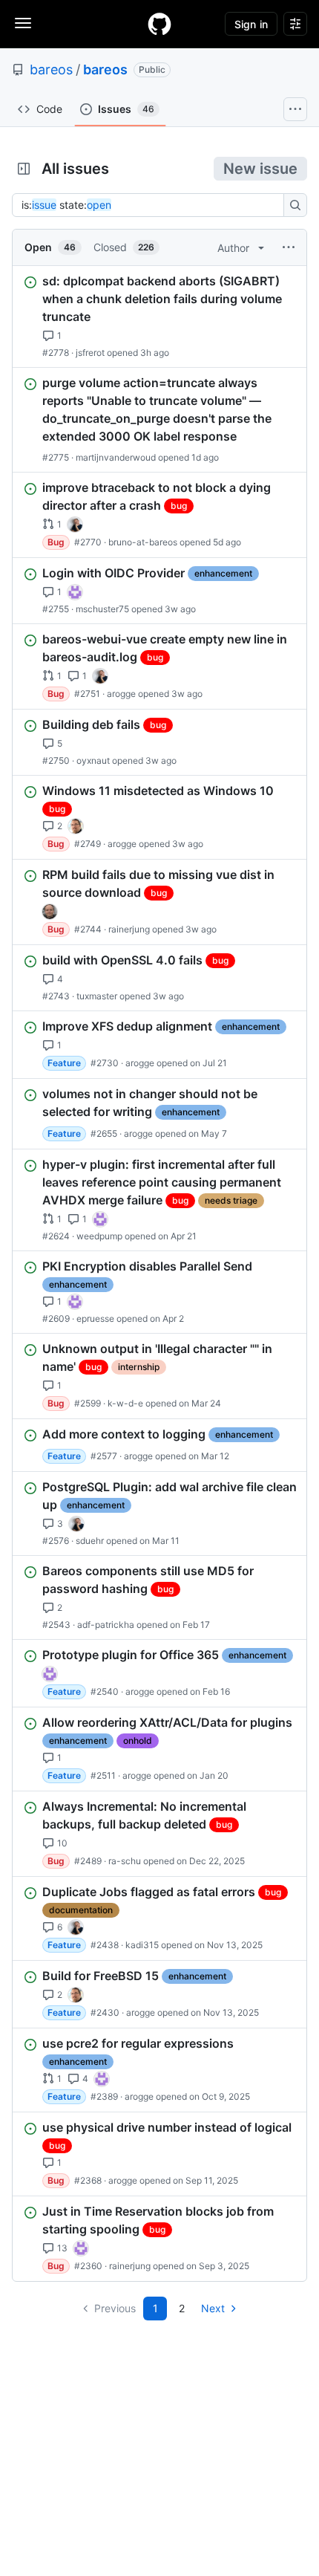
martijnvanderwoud (116, 457)
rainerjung (129, 929)
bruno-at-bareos (143, 542)
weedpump (99, 1236)
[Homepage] (159, 24)
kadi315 (142, 1945)
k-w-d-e (125, 1403)
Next (213, 2308)
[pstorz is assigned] (50, 912)
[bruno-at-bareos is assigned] (75, 525)
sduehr (90, 1541)
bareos (51, 69)
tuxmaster (97, 996)
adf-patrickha (106, 1625)
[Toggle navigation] (23, 23)
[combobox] (152, 205)
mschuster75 (102, 609)
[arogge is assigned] (76, 826)
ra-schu (125, 1861)
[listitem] (159, 317)
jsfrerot (90, 353)
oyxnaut (93, 760)
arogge (121, 694)
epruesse (95, 1318)
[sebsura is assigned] (75, 592)
